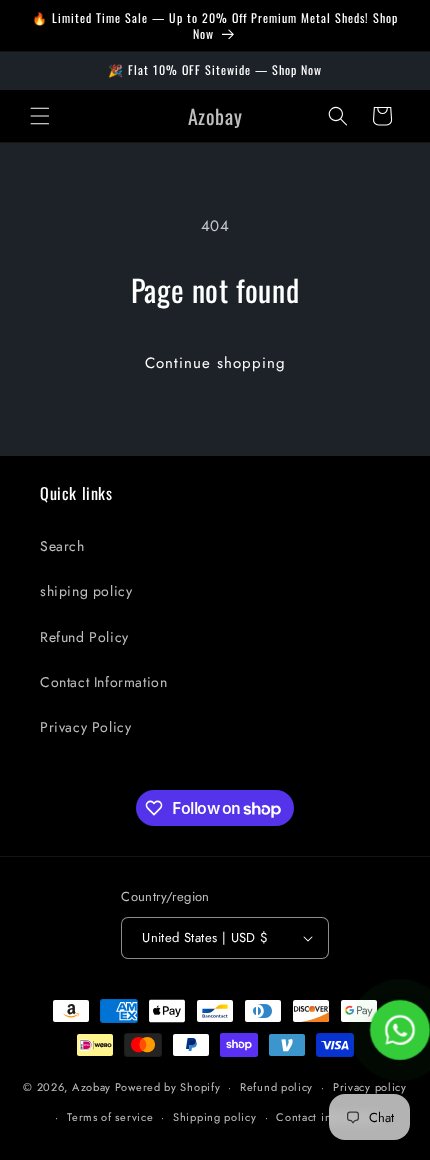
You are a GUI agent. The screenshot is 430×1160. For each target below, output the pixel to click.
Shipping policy (215, 1117)
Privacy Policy (85, 727)
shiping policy (86, 591)
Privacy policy (370, 1087)
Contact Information (103, 682)
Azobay (91, 1087)
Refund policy (276, 1087)
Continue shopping (215, 363)
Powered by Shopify (168, 1087)
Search (62, 546)
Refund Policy (84, 637)
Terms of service (110, 1117)
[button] (40, 116)
